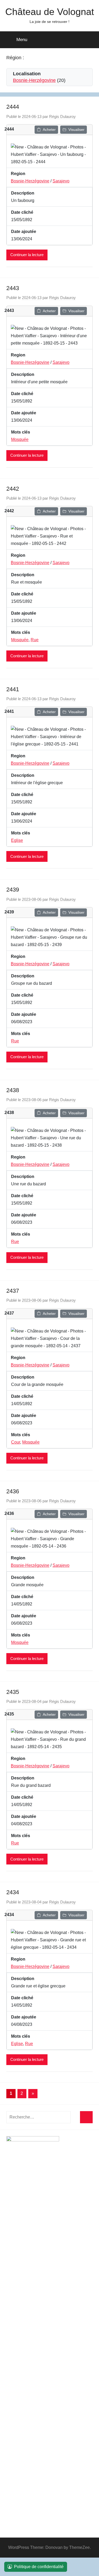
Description (23, 193)
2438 (13, 1090)
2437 (13, 1291)
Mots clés (21, 432)
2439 (13, 890)
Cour (16, 1442)
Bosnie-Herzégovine (34, 80)
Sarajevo (61, 181)
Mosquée (20, 439)
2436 (13, 1491)
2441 (13, 689)
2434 (13, 1892)
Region (18, 174)
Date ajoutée (24, 232)
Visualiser (76, 130)
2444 (13, 107)
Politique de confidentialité (39, 2567)
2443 (13, 288)
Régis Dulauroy (62, 116)
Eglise (17, 840)
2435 (13, 1692)
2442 (13, 489)
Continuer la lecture (27, 255)
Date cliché (22, 212)
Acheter (49, 130)
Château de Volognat (50, 12)
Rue (35, 640)
